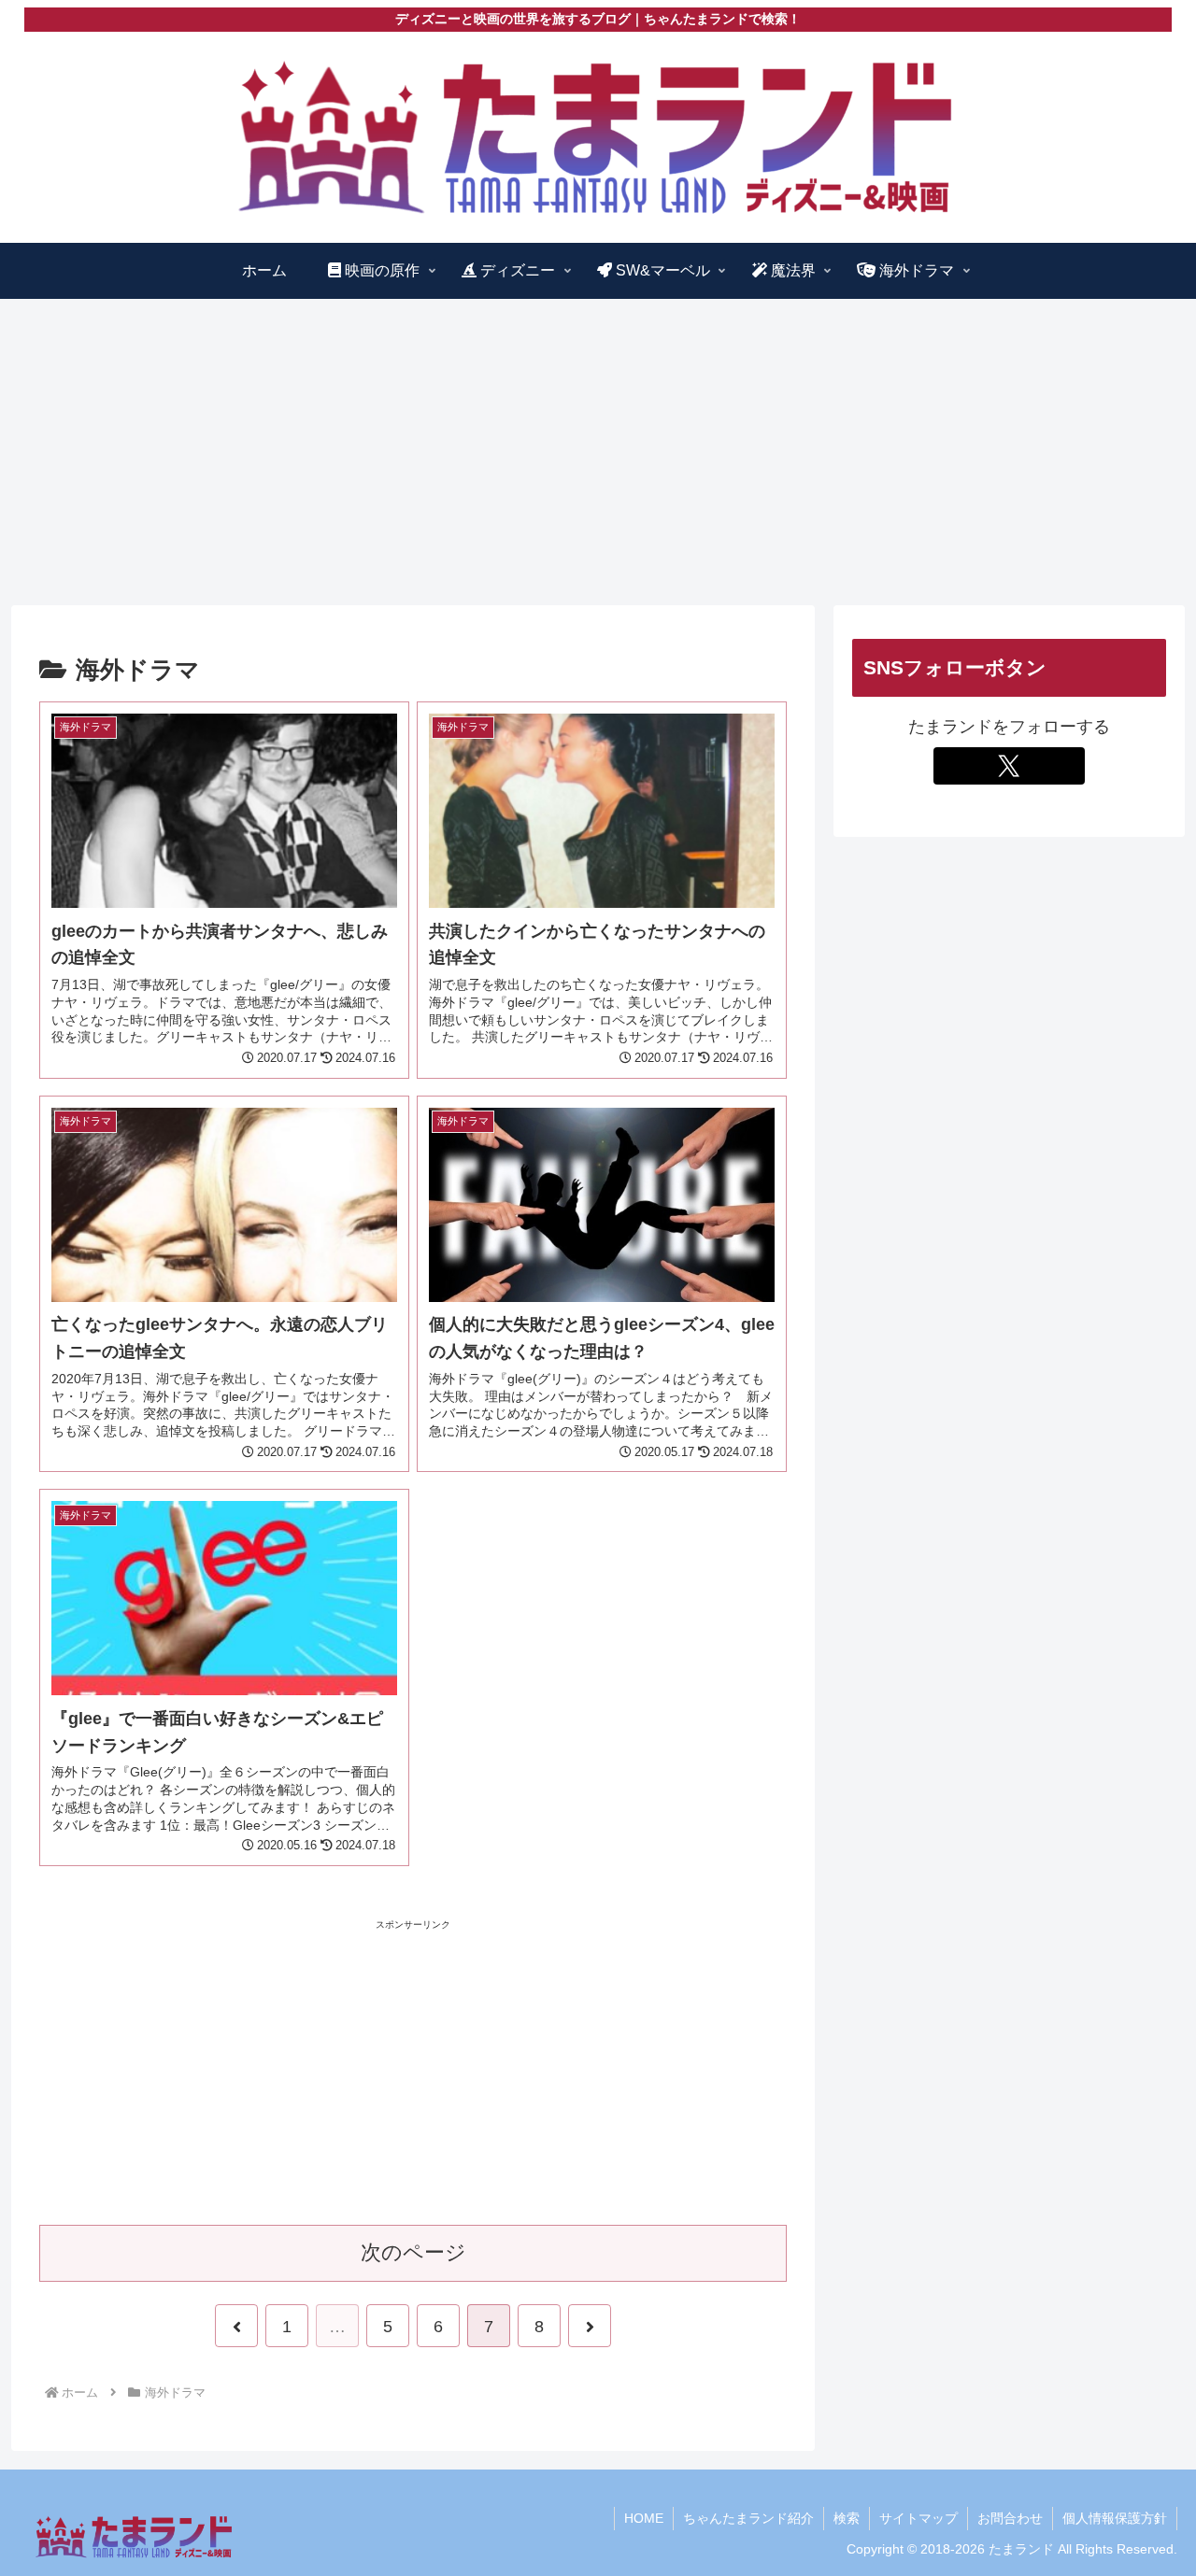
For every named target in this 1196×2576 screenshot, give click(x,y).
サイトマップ (918, 2518)
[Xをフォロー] (1009, 766)
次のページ (413, 2252)
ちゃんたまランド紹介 (748, 2518)
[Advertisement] (598, 452)
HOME (644, 2518)
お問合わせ (1010, 2518)
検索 (847, 2518)
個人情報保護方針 (1115, 2518)
